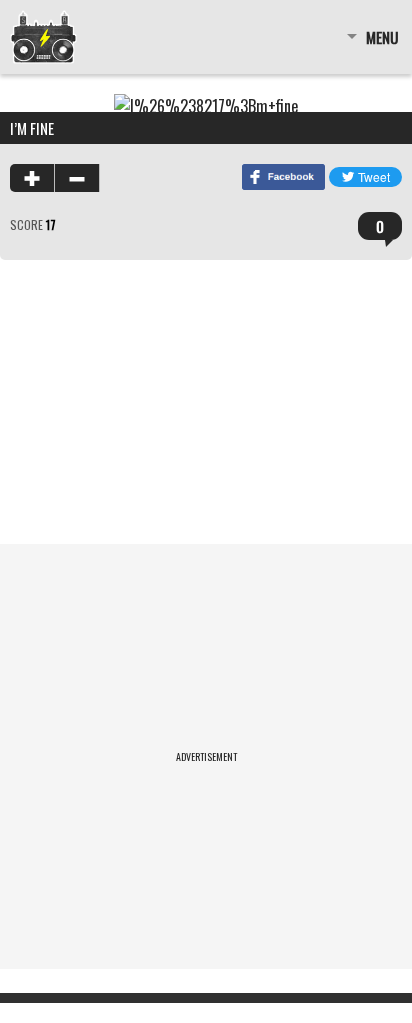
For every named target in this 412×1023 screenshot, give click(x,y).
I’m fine (32, 128)
